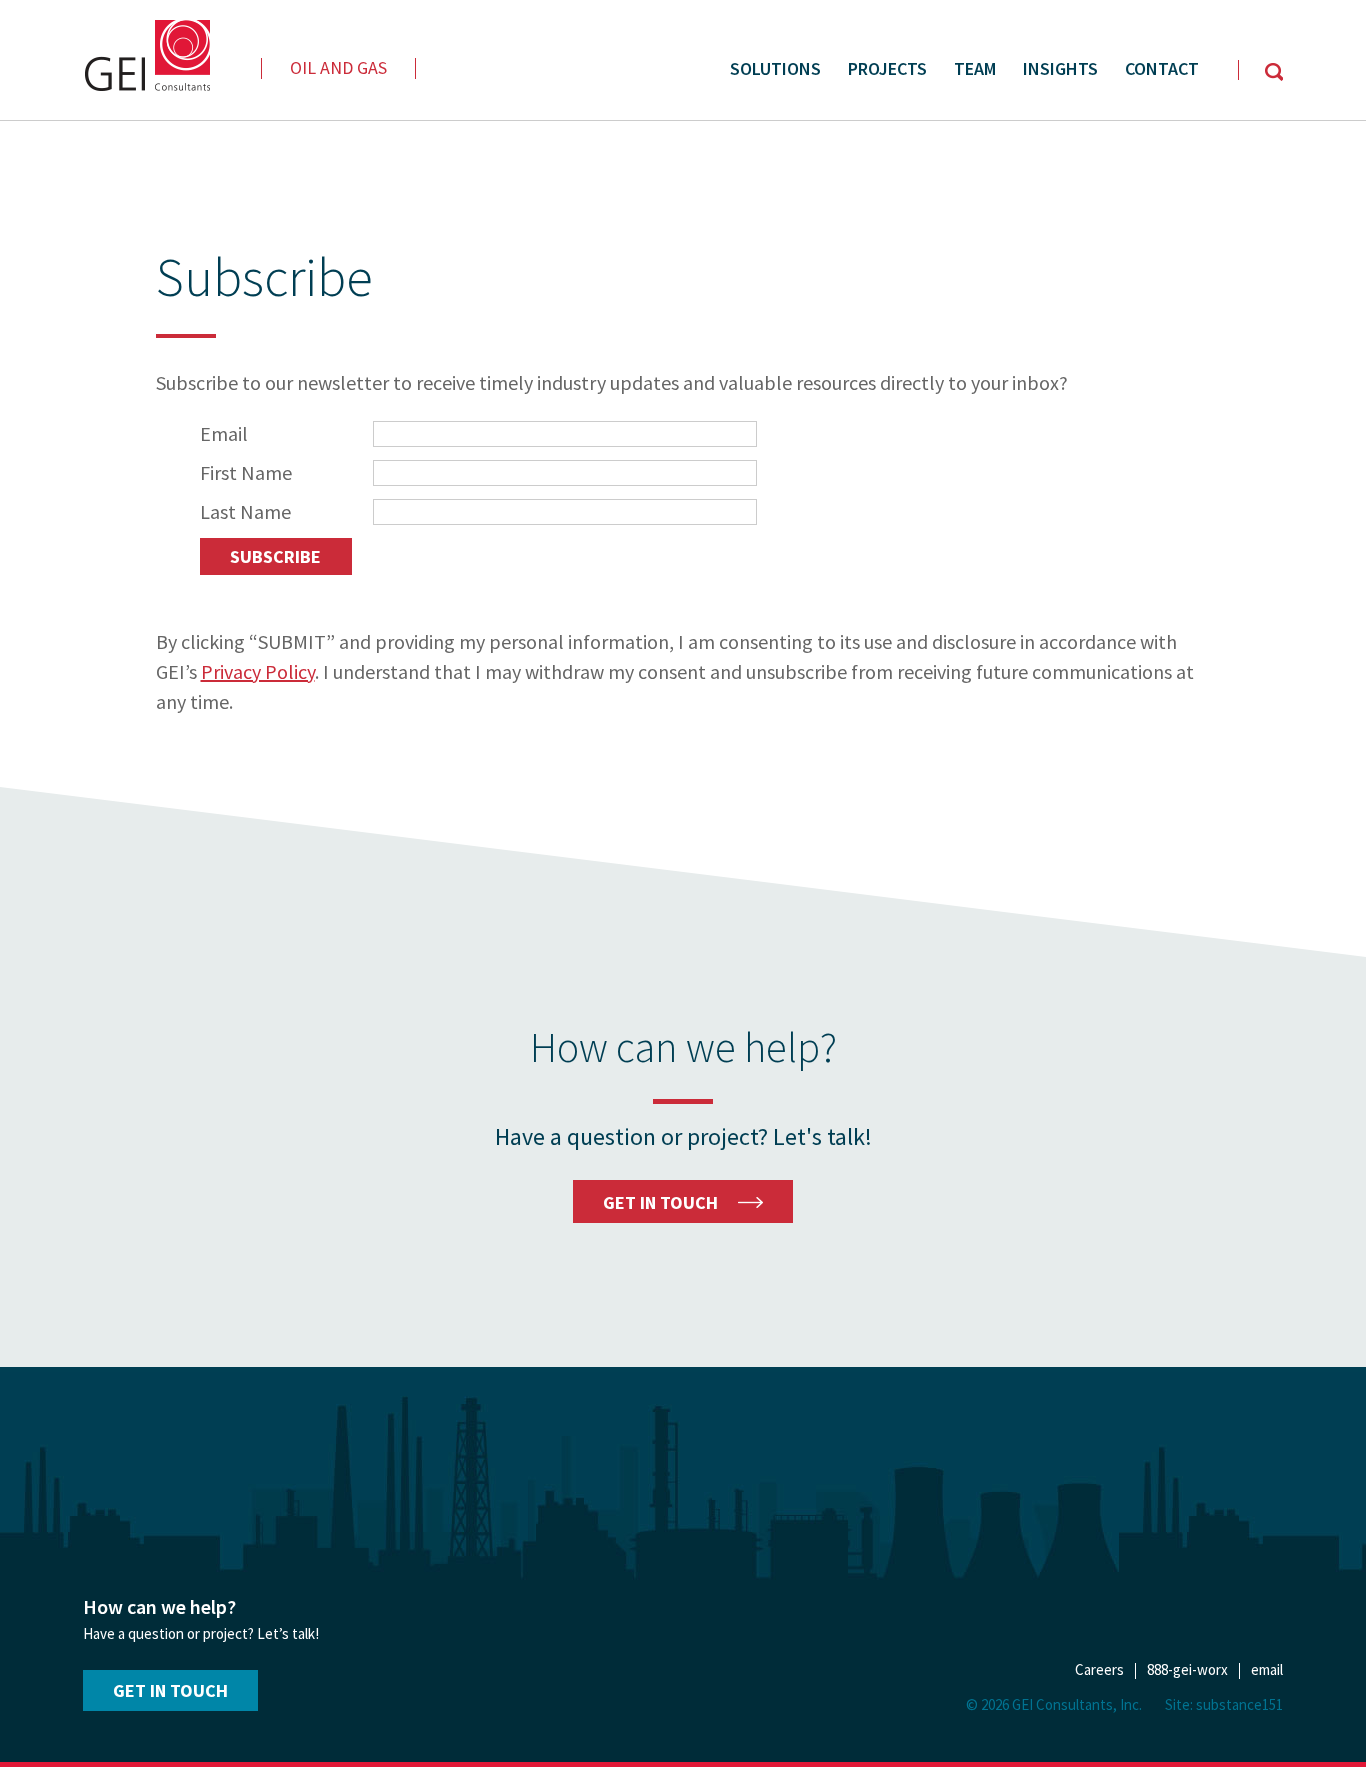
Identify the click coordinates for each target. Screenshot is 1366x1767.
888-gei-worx (1187, 1669)
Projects (887, 68)
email (1267, 1669)
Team (975, 68)
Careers (1099, 1669)
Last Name (245, 511)
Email (224, 433)
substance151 (1239, 1704)
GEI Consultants (146, 55)
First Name (246, 472)
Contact (1162, 68)
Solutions (775, 68)
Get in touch (170, 1690)
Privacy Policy (258, 671)
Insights (1060, 68)
